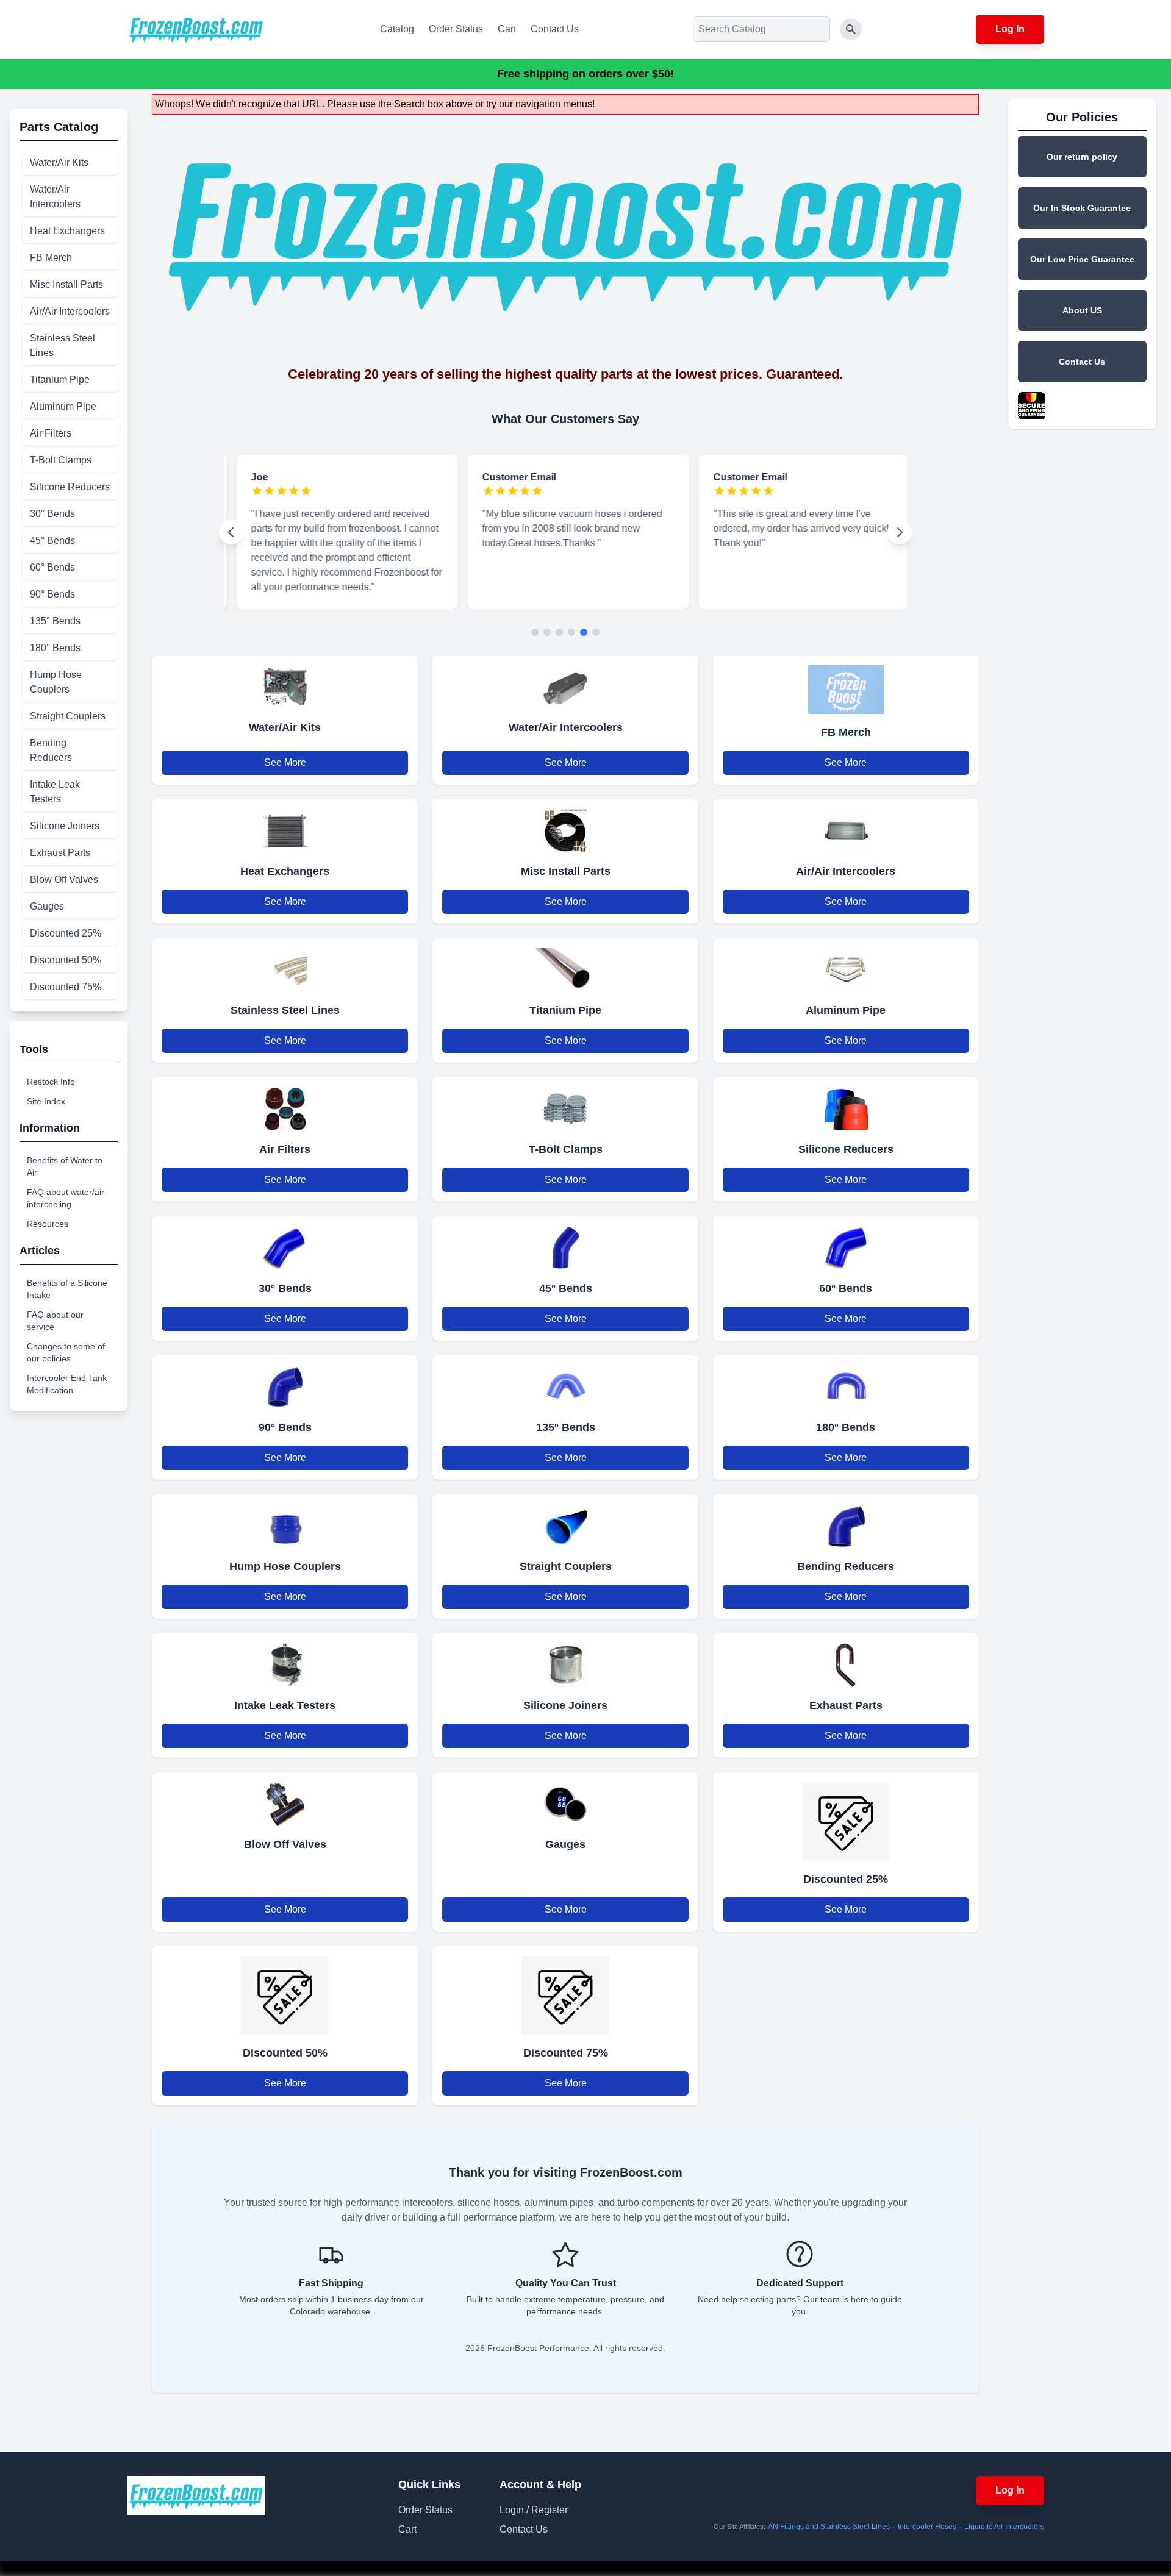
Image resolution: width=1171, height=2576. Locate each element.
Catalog (397, 29)
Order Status (456, 29)
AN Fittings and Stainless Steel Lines (829, 2527)
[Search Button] (851, 29)
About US (1082, 310)
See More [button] (285, 762)
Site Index (46, 1101)
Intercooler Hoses (927, 2527)
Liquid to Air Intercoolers (1004, 2527)
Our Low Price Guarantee (1082, 259)
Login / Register (534, 2510)
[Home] (196, 29)
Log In (1010, 29)
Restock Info (51, 1082)
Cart (507, 29)
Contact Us (555, 29)
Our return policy (1082, 157)
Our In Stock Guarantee (1082, 208)
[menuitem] (70, 163)
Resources (48, 1224)
